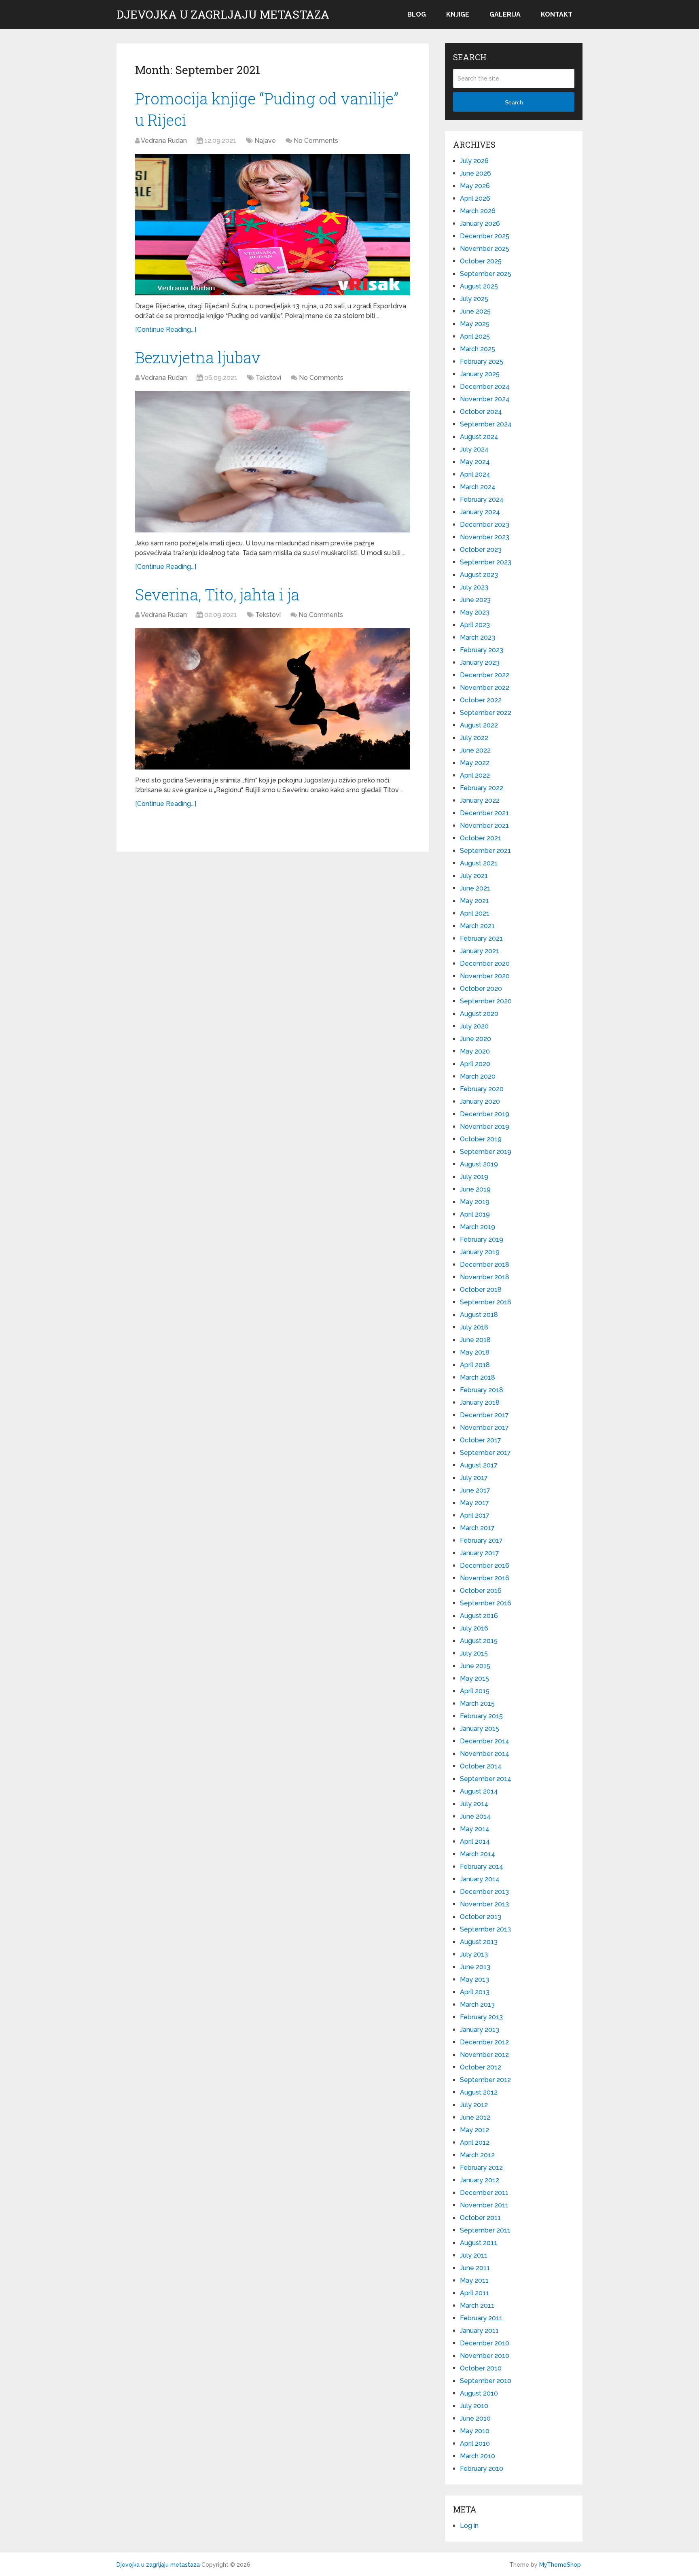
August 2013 (479, 1942)
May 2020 (475, 1051)
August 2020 (479, 1014)
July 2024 (474, 449)
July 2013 (474, 1954)
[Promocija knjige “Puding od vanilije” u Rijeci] (273, 225)
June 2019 (475, 1189)
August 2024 (479, 437)
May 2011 (474, 2280)
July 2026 (474, 161)
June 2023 (475, 600)
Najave (265, 141)
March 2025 (478, 349)
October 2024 (481, 412)
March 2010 (478, 2456)
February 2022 (482, 788)
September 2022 (486, 713)
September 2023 (486, 562)
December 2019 (485, 1114)
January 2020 (480, 1101)
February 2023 (482, 650)
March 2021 (477, 926)
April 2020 (475, 1064)
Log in (469, 2526)
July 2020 (474, 1026)
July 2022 (474, 738)
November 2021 (484, 826)
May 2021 (474, 901)
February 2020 (482, 1089)
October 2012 (481, 2067)
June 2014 (475, 1816)
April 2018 (475, 1365)
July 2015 (474, 1653)
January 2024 (480, 512)
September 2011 (485, 2230)
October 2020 (481, 989)
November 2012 (484, 2055)
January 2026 (480, 224)
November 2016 (485, 1578)
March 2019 (478, 1227)
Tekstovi (268, 378)
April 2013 (475, 1992)
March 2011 (477, 2306)
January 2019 (480, 1252)
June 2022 (475, 750)
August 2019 (479, 1164)
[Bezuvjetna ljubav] (273, 462)
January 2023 (480, 663)
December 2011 (484, 2193)
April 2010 (475, 2443)
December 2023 (485, 525)
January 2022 (480, 800)
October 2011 (480, 2218)
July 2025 (474, 299)
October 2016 (481, 1591)
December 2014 (485, 1741)
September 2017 (485, 1453)
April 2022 (475, 775)
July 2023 (474, 587)
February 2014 (482, 1867)
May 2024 (475, 462)
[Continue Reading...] (166, 330)
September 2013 (485, 1929)
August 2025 (479, 286)
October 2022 (481, 700)
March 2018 (478, 1377)
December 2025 (485, 236)
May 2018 (475, 1352)
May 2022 (475, 763)
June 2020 (476, 1039)
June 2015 (475, 1666)
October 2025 (481, 261)
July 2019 (474, 1177)
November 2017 (484, 1428)
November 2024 (485, 399)
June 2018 (475, 1340)
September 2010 (486, 2381)
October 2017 (481, 1440)
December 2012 (484, 2042)
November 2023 (485, 537)
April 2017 (475, 1515)
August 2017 (479, 1465)
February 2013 (481, 2017)
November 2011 (484, 2205)
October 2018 (481, 1290)
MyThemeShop (560, 2565)
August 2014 (479, 1791)
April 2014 (475, 1841)
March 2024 (478, 487)
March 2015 (477, 1704)
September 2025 (486, 274)
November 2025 (485, 249)
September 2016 (486, 1603)
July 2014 (474, 1804)
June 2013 (475, 1967)
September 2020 (486, 1001)
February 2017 (481, 1540)
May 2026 (475, 186)
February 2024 (482, 499)
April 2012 (475, 2142)
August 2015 (479, 1641)
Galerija (505, 14)
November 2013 (484, 1904)
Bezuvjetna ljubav (198, 357)
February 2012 (481, 2168)
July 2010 (474, 2406)
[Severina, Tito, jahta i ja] (273, 699)
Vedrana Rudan (164, 141)
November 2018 (485, 1277)
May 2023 (475, 612)
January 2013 (480, 2030)
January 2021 (480, 951)
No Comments (316, 141)
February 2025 (482, 361)
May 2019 (475, 1202)
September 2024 (486, 424)
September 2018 (486, 1302)
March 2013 (477, 2005)
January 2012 (480, 2180)
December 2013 (484, 1892)
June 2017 (475, 1490)
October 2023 (481, 550)
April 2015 (475, 1691)
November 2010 (485, 2356)
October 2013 (481, 1917)
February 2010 (482, 2469)
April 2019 (475, 1214)
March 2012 (477, 2155)
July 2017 (474, 1478)
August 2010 (479, 2393)
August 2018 (479, 1315)
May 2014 (475, 1829)
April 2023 (475, 625)
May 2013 (474, 1979)
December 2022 (485, 675)
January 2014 (480, 1879)
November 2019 (485, 1127)
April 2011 (474, 2293)
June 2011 (475, 2268)
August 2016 (479, 1616)
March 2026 (478, 211)
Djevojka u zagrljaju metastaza (223, 15)
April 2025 (475, 336)
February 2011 (481, 2318)
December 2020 (485, 964)
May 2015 (474, 1678)
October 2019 (481, 1139)
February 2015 (481, 1716)
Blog (417, 14)
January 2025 (480, 374)
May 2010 (475, 2431)
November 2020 (485, 976)
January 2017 (480, 1553)
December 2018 (485, 1265)
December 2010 (485, 2343)
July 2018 (474, 1327)
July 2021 (474, 876)
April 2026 (475, 198)
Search (514, 102)
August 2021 (479, 863)
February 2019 (482, 1239)
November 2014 (485, 1754)
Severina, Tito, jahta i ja (217, 594)
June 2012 (475, 2117)
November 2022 (485, 688)
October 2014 (481, 1766)
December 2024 (485, 387)
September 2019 (486, 1152)
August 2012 (479, 2092)
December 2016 (485, 1566)
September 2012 (485, 2080)
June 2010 (475, 2418)
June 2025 (475, 311)
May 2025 (475, 324)
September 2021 (485, 851)
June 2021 (475, 888)
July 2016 (474, 1628)
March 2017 (477, 1528)
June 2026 (476, 173)
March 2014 (478, 1854)
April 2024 (475, 474)
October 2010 (481, 2368)
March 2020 (478, 1076)
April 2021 (475, 913)
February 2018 (482, 1390)
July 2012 (474, 2105)
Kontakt (557, 14)
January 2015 (480, 1729)
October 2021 (481, 838)
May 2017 (474, 1503)
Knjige (458, 14)
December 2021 (484, 813)
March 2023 (478, 637)
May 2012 (474, 2130)
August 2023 (479, 575)
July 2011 (474, 2255)
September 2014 (486, 1779)
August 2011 (479, 2243)
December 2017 (484, 1415)
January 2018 (480, 1402)
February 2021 (481, 938)
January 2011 (479, 2331)
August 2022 (479, 725)
